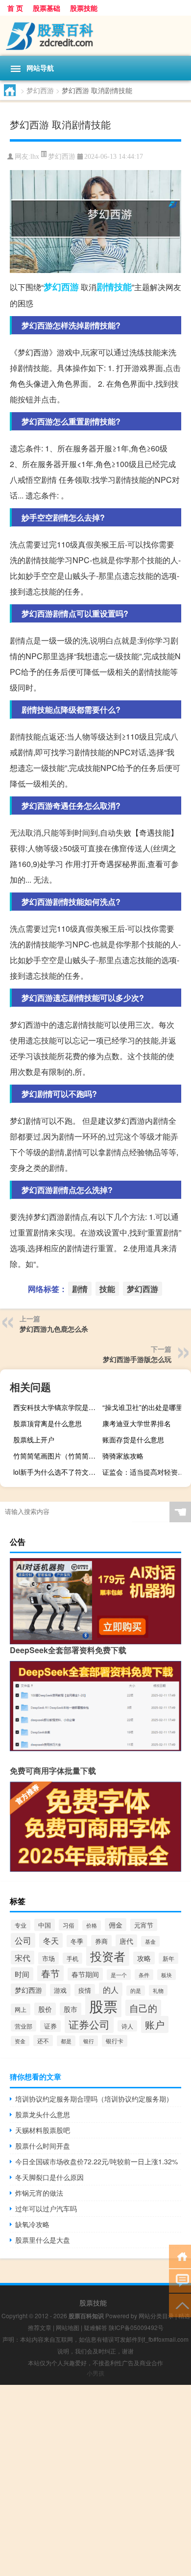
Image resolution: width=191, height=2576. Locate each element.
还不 (43, 2041)
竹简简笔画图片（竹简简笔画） (56, 1456)
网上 (21, 2009)
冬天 (51, 1940)
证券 (50, 2026)
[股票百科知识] (95, 36)
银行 (89, 2041)
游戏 (60, 1990)
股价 (45, 2009)
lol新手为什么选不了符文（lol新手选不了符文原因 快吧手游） (56, 1472)
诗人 (127, 2026)
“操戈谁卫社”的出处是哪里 (143, 1407)
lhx (35, 157)
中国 (45, 1925)
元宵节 (144, 1925)
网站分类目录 (156, 2316)
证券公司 (89, 2024)
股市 (71, 2009)
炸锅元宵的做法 (39, 2193)
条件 (144, 1975)
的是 (136, 1991)
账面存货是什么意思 (133, 1439)
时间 (22, 1974)
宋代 (23, 1957)
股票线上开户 (34, 1439)
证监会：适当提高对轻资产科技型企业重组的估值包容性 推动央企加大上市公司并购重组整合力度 (145, 1472)
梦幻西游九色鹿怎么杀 (54, 1329)
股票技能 (84, 8)
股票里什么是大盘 (43, 2240)
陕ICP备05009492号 (136, 2327)
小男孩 (95, 2373)
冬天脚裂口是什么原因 (49, 2177)
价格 (92, 1925)
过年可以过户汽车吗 (46, 2208)
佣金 (116, 1925)
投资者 (108, 1956)
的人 (111, 1989)
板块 (167, 1975)
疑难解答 (95, 2327)
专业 (21, 1925)
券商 (101, 1941)
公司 (23, 1940)
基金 (150, 1941)
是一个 (119, 1975)
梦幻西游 (40, 90)
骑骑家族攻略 (123, 1456)
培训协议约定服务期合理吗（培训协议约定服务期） (94, 2099)
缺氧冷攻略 (32, 2224)
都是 (66, 2041)
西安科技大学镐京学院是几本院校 (56, 1407)
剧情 (105, 287)
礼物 (158, 1990)
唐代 (126, 1941)
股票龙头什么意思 (43, 2114)
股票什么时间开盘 (43, 2146)
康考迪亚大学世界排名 (137, 1423)
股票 (103, 2006)
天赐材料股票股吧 (43, 2130)
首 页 (15, 8)
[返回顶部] (180, 2305)
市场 (48, 1958)
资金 (20, 2041)
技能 (123, 287)
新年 (168, 1958)
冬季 (77, 1941)
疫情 (85, 1990)
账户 (155, 2024)
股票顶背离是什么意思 (48, 1423)
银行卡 (115, 2041)
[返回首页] (180, 2256)
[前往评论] (180, 2280)
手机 (72, 1958)
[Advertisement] (95, 2480)
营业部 (24, 2026)
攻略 (144, 1958)
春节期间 (85, 1974)
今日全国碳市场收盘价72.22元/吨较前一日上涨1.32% (96, 2161)
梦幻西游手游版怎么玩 (137, 1359)
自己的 (143, 2008)
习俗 (69, 1925)
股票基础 (47, 8)
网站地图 (68, 2327)
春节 (50, 1973)
